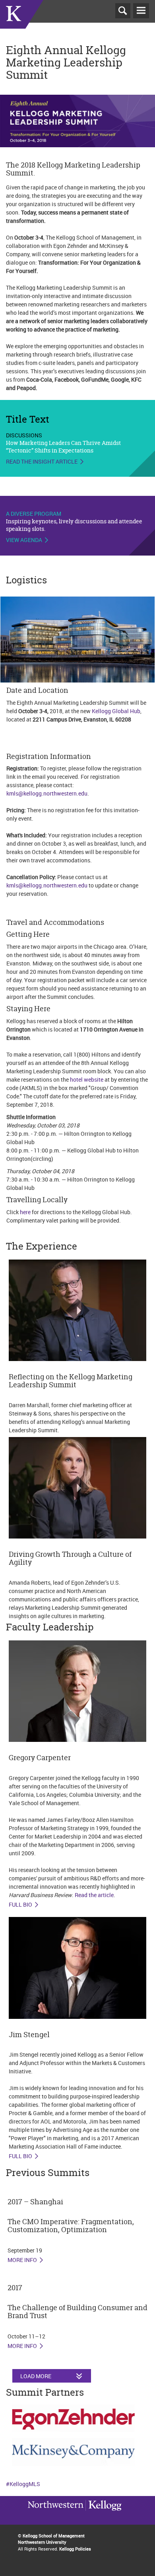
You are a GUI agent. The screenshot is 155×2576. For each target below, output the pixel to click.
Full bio (20, 2156)
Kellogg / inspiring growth (56, 2516)
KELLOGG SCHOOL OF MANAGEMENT (22, 23)
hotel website (87, 1079)
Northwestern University (103, 2515)
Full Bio (20, 1905)
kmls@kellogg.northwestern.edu (47, 793)
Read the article (94, 1895)
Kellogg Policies (75, 2549)
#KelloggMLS (23, 2484)
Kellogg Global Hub (116, 711)
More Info (22, 2260)
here (25, 1212)
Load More (36, 2376)
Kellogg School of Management (54, 2536)
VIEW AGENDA (24, 540)
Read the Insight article (42, 462)
